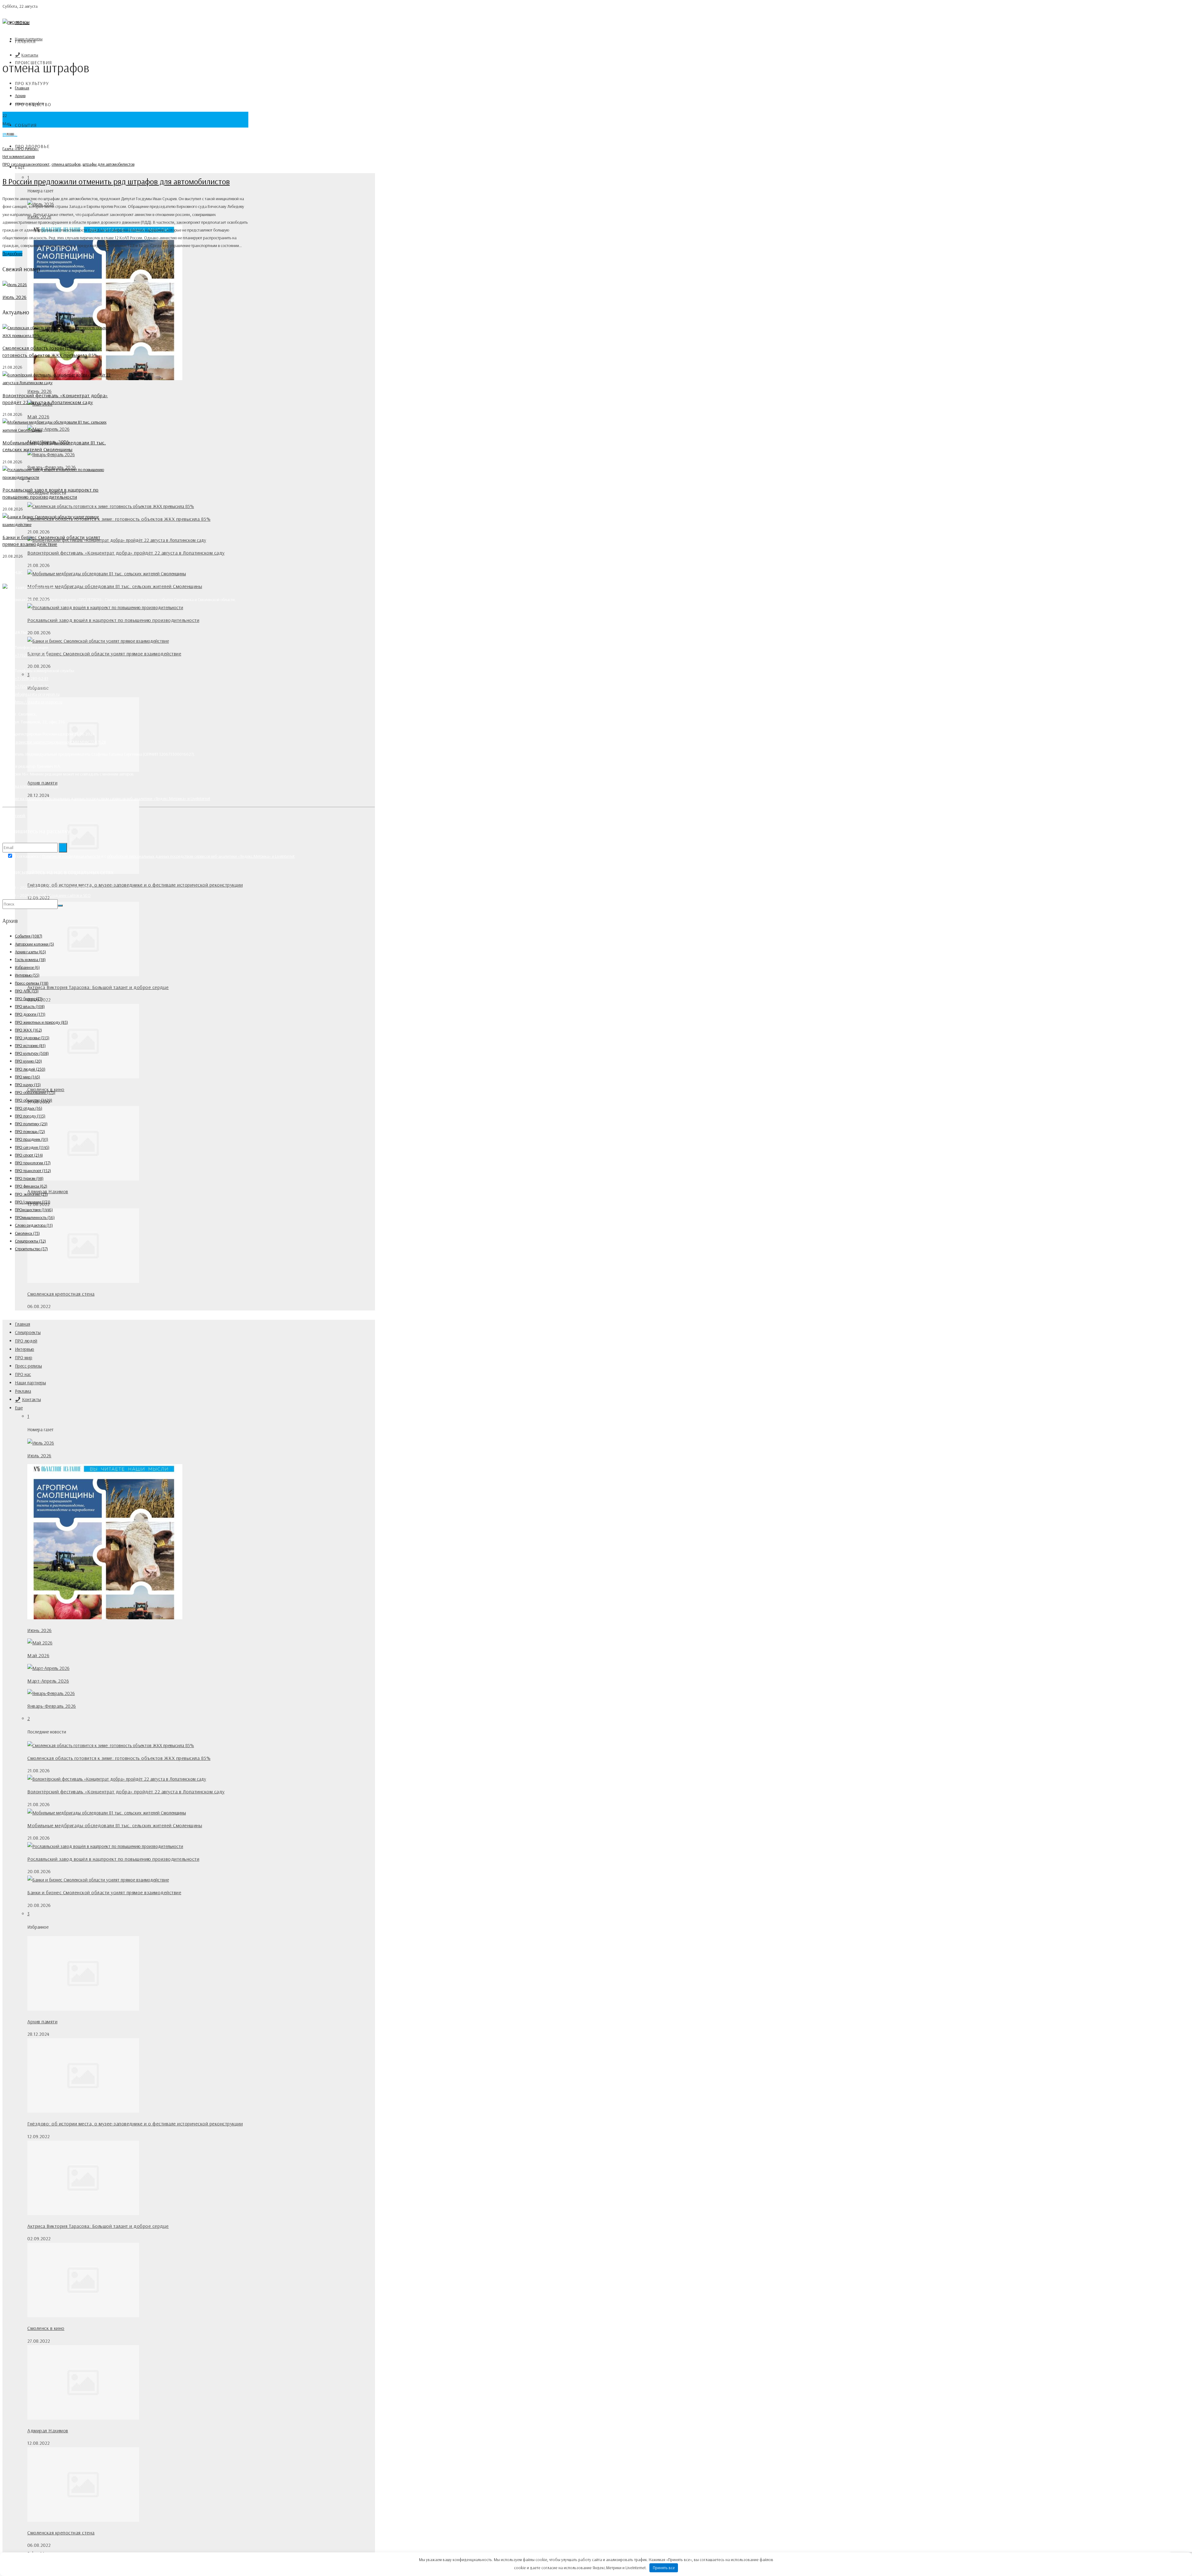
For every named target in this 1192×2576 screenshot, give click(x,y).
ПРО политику (31, 1124)
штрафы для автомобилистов (108, 164)
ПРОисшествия (34, 1210)
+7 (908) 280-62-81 (32, 678)
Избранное (27, 967)
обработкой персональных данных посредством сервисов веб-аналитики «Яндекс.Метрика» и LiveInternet (201, 856)
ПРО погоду (30, 1116)
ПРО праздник (32, 1139)
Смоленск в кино (46, 2328)
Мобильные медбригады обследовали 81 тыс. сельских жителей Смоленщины (115, 586)
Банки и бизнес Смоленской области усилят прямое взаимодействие (104, 654)
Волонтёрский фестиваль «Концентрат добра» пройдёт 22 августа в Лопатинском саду (126, 553)
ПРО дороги (30, 1014)
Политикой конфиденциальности (71, 856)
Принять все (664, 2568)
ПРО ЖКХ (28, 1030)
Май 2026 (38, 416)
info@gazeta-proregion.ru (37, 694)
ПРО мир (24, 1358)
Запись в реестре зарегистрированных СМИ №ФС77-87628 (54, 742)
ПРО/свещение (33, 1202)
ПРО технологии (33, 1163)
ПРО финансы (31, 1186)
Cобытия (26, 125)
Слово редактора (34, 1225)
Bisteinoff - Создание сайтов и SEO (60, 895)
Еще (19, 1408)
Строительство (31, 1249)
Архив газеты (30, 952)
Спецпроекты (28, 1332)
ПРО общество (34, 1100)
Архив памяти (42, 2021)
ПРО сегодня (14, 164)
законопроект (37, 164)
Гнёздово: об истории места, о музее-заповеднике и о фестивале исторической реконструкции (135, 885)
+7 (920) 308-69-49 (32, 655)
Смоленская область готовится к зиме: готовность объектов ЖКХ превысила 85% (119, 519)
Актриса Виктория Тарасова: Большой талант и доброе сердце (98, 987)
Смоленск (27, 1233)
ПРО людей (26, 1341)
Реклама (23, 1391)
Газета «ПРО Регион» (21, 149)
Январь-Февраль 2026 (52, 1706)
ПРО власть (30, 1006)
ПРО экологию (31, 1194)
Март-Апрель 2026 (48, 1681)
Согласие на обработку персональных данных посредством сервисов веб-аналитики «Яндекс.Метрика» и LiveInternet (106, 798)
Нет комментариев (19, 156)
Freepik (19, 816)
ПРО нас (23, 1374)
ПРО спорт (29, 1155)
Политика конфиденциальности (30, 786)
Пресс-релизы (28, 1366)
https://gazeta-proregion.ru (39, 702)
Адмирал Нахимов (48, 2430)
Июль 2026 (39, 1455)
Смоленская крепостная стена (61, 1294)
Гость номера (30, 960)
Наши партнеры (30, 1383)
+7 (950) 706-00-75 (32, 686)
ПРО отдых (29, 1108)
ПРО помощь (30, 1131)
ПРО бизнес (29, 999)
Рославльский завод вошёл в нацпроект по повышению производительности (113, 620)
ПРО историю (30, 1045)
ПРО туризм (29, 1178)
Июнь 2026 (40, 391)
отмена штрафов (66, 164)
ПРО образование (35, 1092)
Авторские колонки (34, 944)
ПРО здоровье (32, 1038)
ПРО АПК (27, 991)
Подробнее (12, 254)
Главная (25, 41)
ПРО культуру (32, 83)
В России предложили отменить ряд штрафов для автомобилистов (116, 181)
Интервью (25, 1349)
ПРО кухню (28, 1061)
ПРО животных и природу (41, 1022)
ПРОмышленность (35, 1217)
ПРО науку (28, 1085)
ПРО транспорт (33, 1171)
